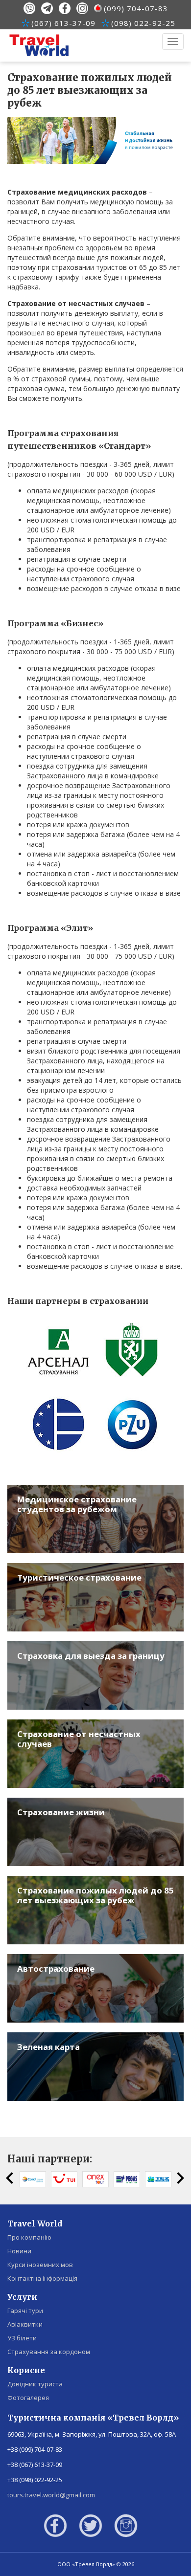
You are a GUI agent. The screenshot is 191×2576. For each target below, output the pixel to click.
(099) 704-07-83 (136, 8)
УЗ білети (22, 2338)
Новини (19, 2251)
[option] (33, 2179)
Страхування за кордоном (49, 2352)
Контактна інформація (42, 2278)
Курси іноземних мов (40, 2265)
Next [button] (181, 2178)
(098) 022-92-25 (143, 23)
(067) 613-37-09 (63, 23)
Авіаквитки (25, 2324)
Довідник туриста (35, 2384)
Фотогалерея (28, 2398)
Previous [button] (10, 2178)
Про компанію (29, 2237)
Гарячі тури (25, 2311)
